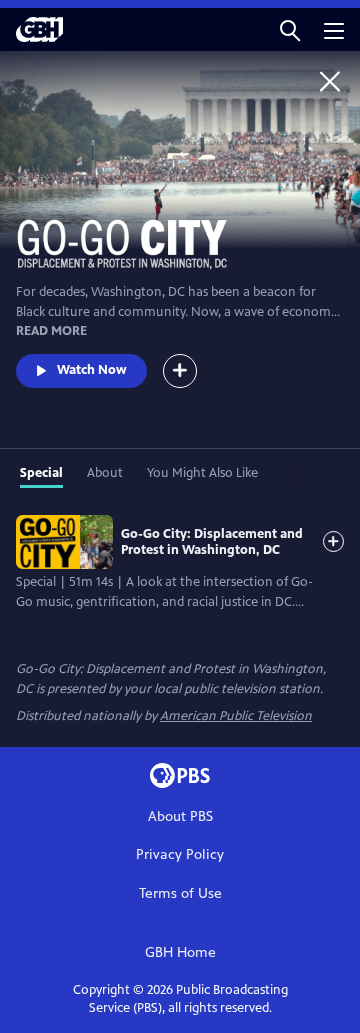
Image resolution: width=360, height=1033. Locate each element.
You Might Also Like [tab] (202, 473)
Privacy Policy (180, 854)
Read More (51, 331)
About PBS (180, 816)
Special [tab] (41, 473)
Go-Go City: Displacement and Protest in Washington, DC (212, 542)
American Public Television (236, 716)
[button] (290, 29)
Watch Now (92, 370)
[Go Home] (330, 81)
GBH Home (180, 952)
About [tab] (105, 473)
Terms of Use (180, 893)
